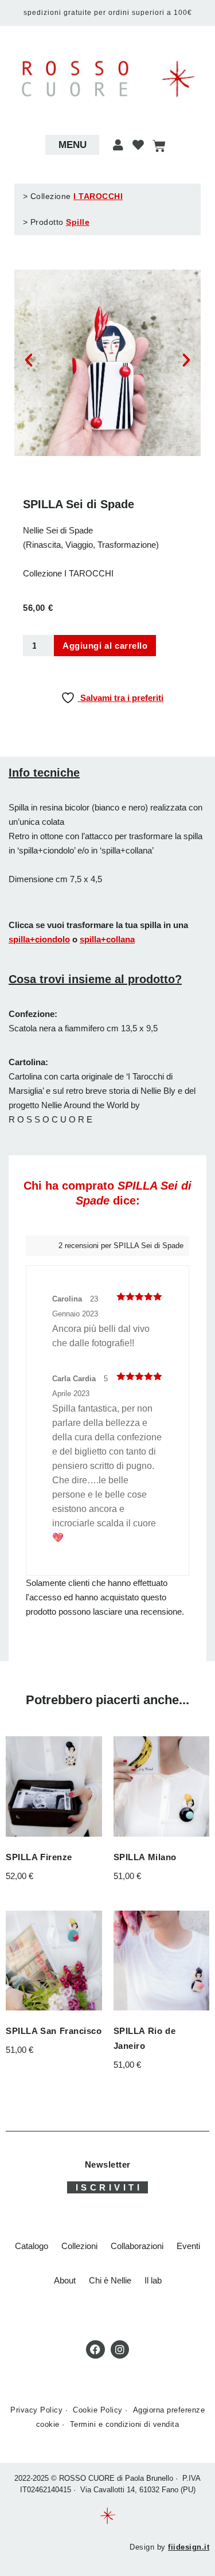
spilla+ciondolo (39, 939)
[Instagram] (120, 2349)
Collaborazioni (137, 2246)
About (65, 2280)
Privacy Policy (36, 2410)
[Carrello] (159, 146)
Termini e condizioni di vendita (125, 2424)
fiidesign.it (189, 2547)
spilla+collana (107, 939)
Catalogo (32, 2246)
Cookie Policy (98, 2410)
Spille (78, 222)
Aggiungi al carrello (105, 646)
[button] (72, 145)
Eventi (188, 2246)
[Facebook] (95, 2349)
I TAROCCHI (98, 196)
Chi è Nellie (110, 2280)
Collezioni (79, 2246)
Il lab (153, 2280)
